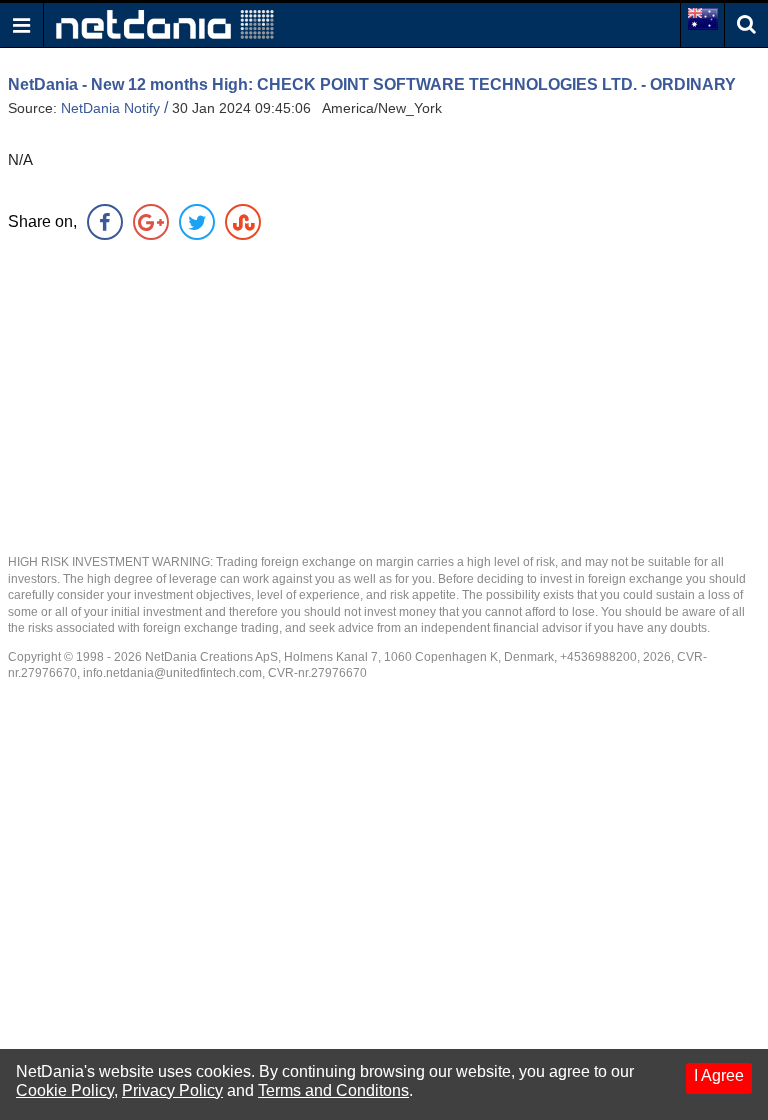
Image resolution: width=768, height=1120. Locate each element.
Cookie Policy (65, 1090)
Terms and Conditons (333, 1090)
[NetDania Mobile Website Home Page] (165, 23)
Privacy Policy (172, 1090)
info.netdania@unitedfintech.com (172, 673)
